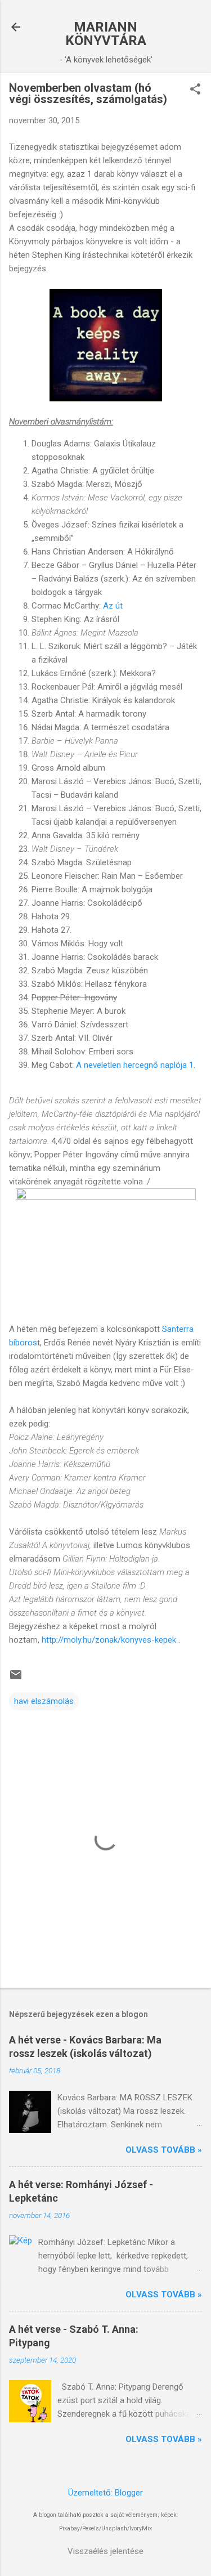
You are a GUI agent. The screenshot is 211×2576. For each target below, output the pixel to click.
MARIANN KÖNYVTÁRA (106, 34)
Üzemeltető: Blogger (105, 2493)
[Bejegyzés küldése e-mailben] (16, 1679)
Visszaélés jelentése (105, 2551)
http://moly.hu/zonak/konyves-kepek (109, 1640)
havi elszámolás (44, 1701)
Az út (113, 606)
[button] (195, 90)
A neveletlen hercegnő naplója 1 (135, 1065)
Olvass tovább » (164, 2150)
